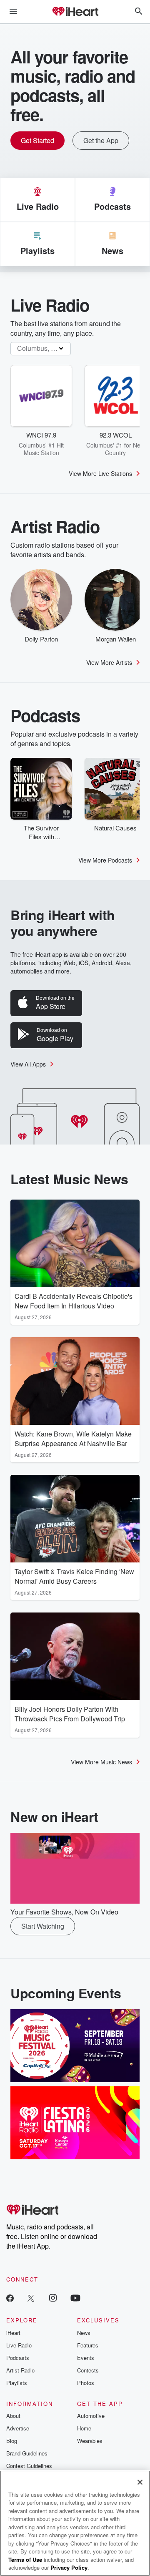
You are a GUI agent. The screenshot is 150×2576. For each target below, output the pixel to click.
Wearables (90, 2441)
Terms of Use (25, 2560)
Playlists (17, 2383)
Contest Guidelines (29, 2466)
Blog (12, 2441)
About (13, 2416)
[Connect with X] (31, 2298)
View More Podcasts (105, 860)
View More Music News (101, 1762)
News (84, 2333)
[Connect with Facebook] (10, 2298)
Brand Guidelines (27, 2453)
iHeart (13, 2333)
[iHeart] (75, 12)
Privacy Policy (69, 2567)
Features (88, 2345)
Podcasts (18, 2358)
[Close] (140, 2482)
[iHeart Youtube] (75, 2298)
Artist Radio (20, 2370)
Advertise (18, 2428)
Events (86, 2358)
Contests (88, 2370)
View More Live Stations (100, 473)
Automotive (91, 2416)
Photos (86, 2383)
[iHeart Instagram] (53, 2298)
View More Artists (109, 662)
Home (84, 2428)
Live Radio (19, 2345)
